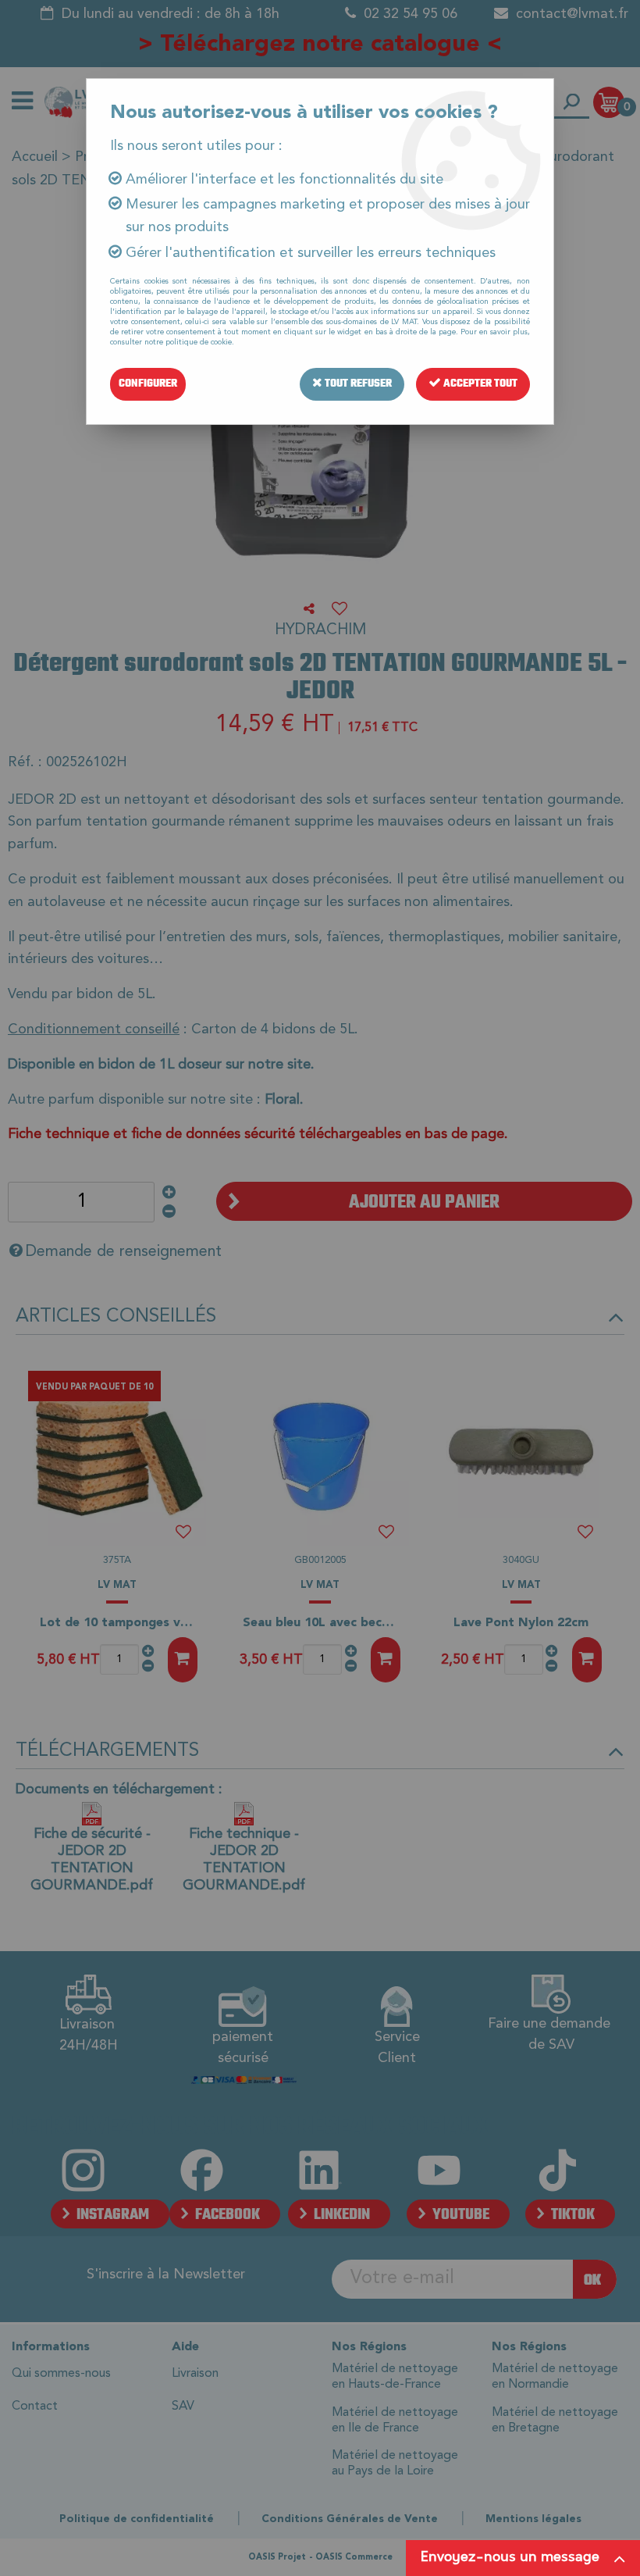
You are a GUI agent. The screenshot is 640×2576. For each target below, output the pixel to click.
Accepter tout (479, 384)
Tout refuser (357, 384)
